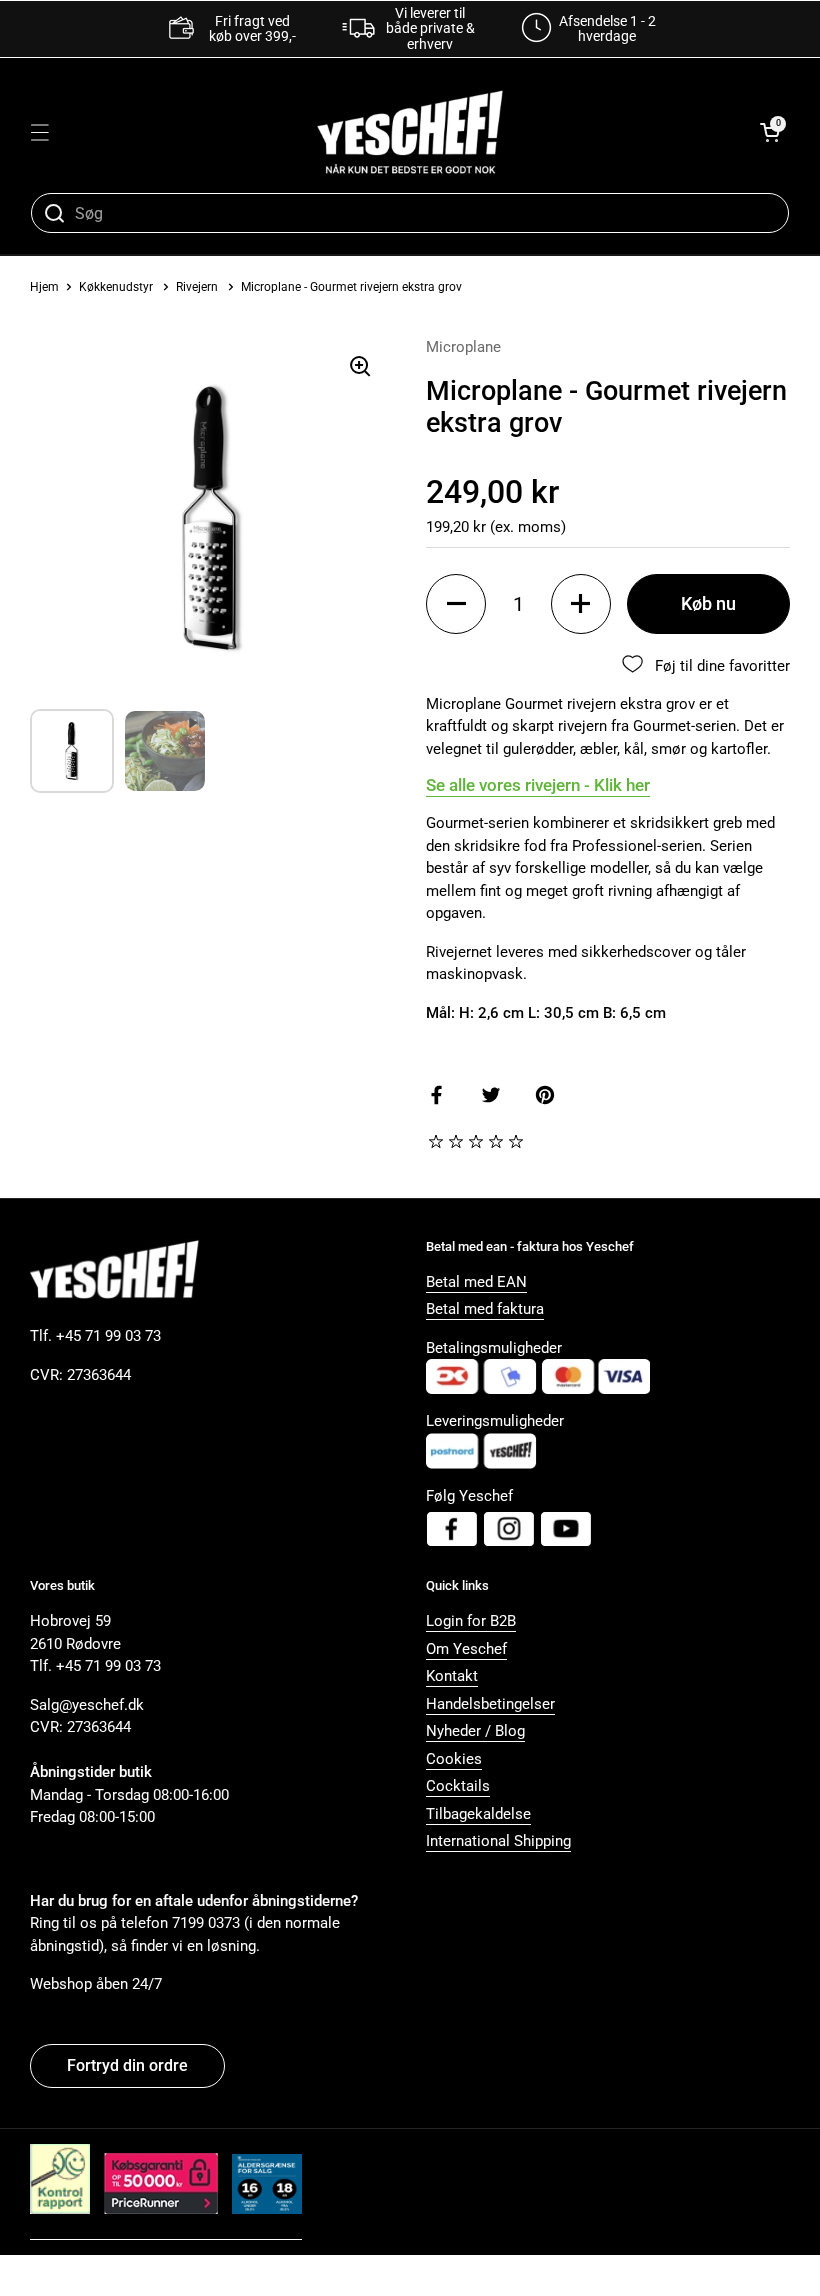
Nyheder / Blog (475, 1731)
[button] (770, 132)
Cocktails (458, 1786)
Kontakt (452, 1676)
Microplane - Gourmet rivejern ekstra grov (351, 287)
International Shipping (498, 1841)
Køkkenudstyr (116, 287)
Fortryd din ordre (127, 2065)
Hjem (44, 287)
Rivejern (197, 287)
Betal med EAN (476, 1282)
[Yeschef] (410, 132)
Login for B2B (471, 1621)
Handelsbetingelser (490, 1704)
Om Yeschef (466, 1649)
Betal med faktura (485, 1309)
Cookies (454, 1759)
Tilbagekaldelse (478, 1814)
